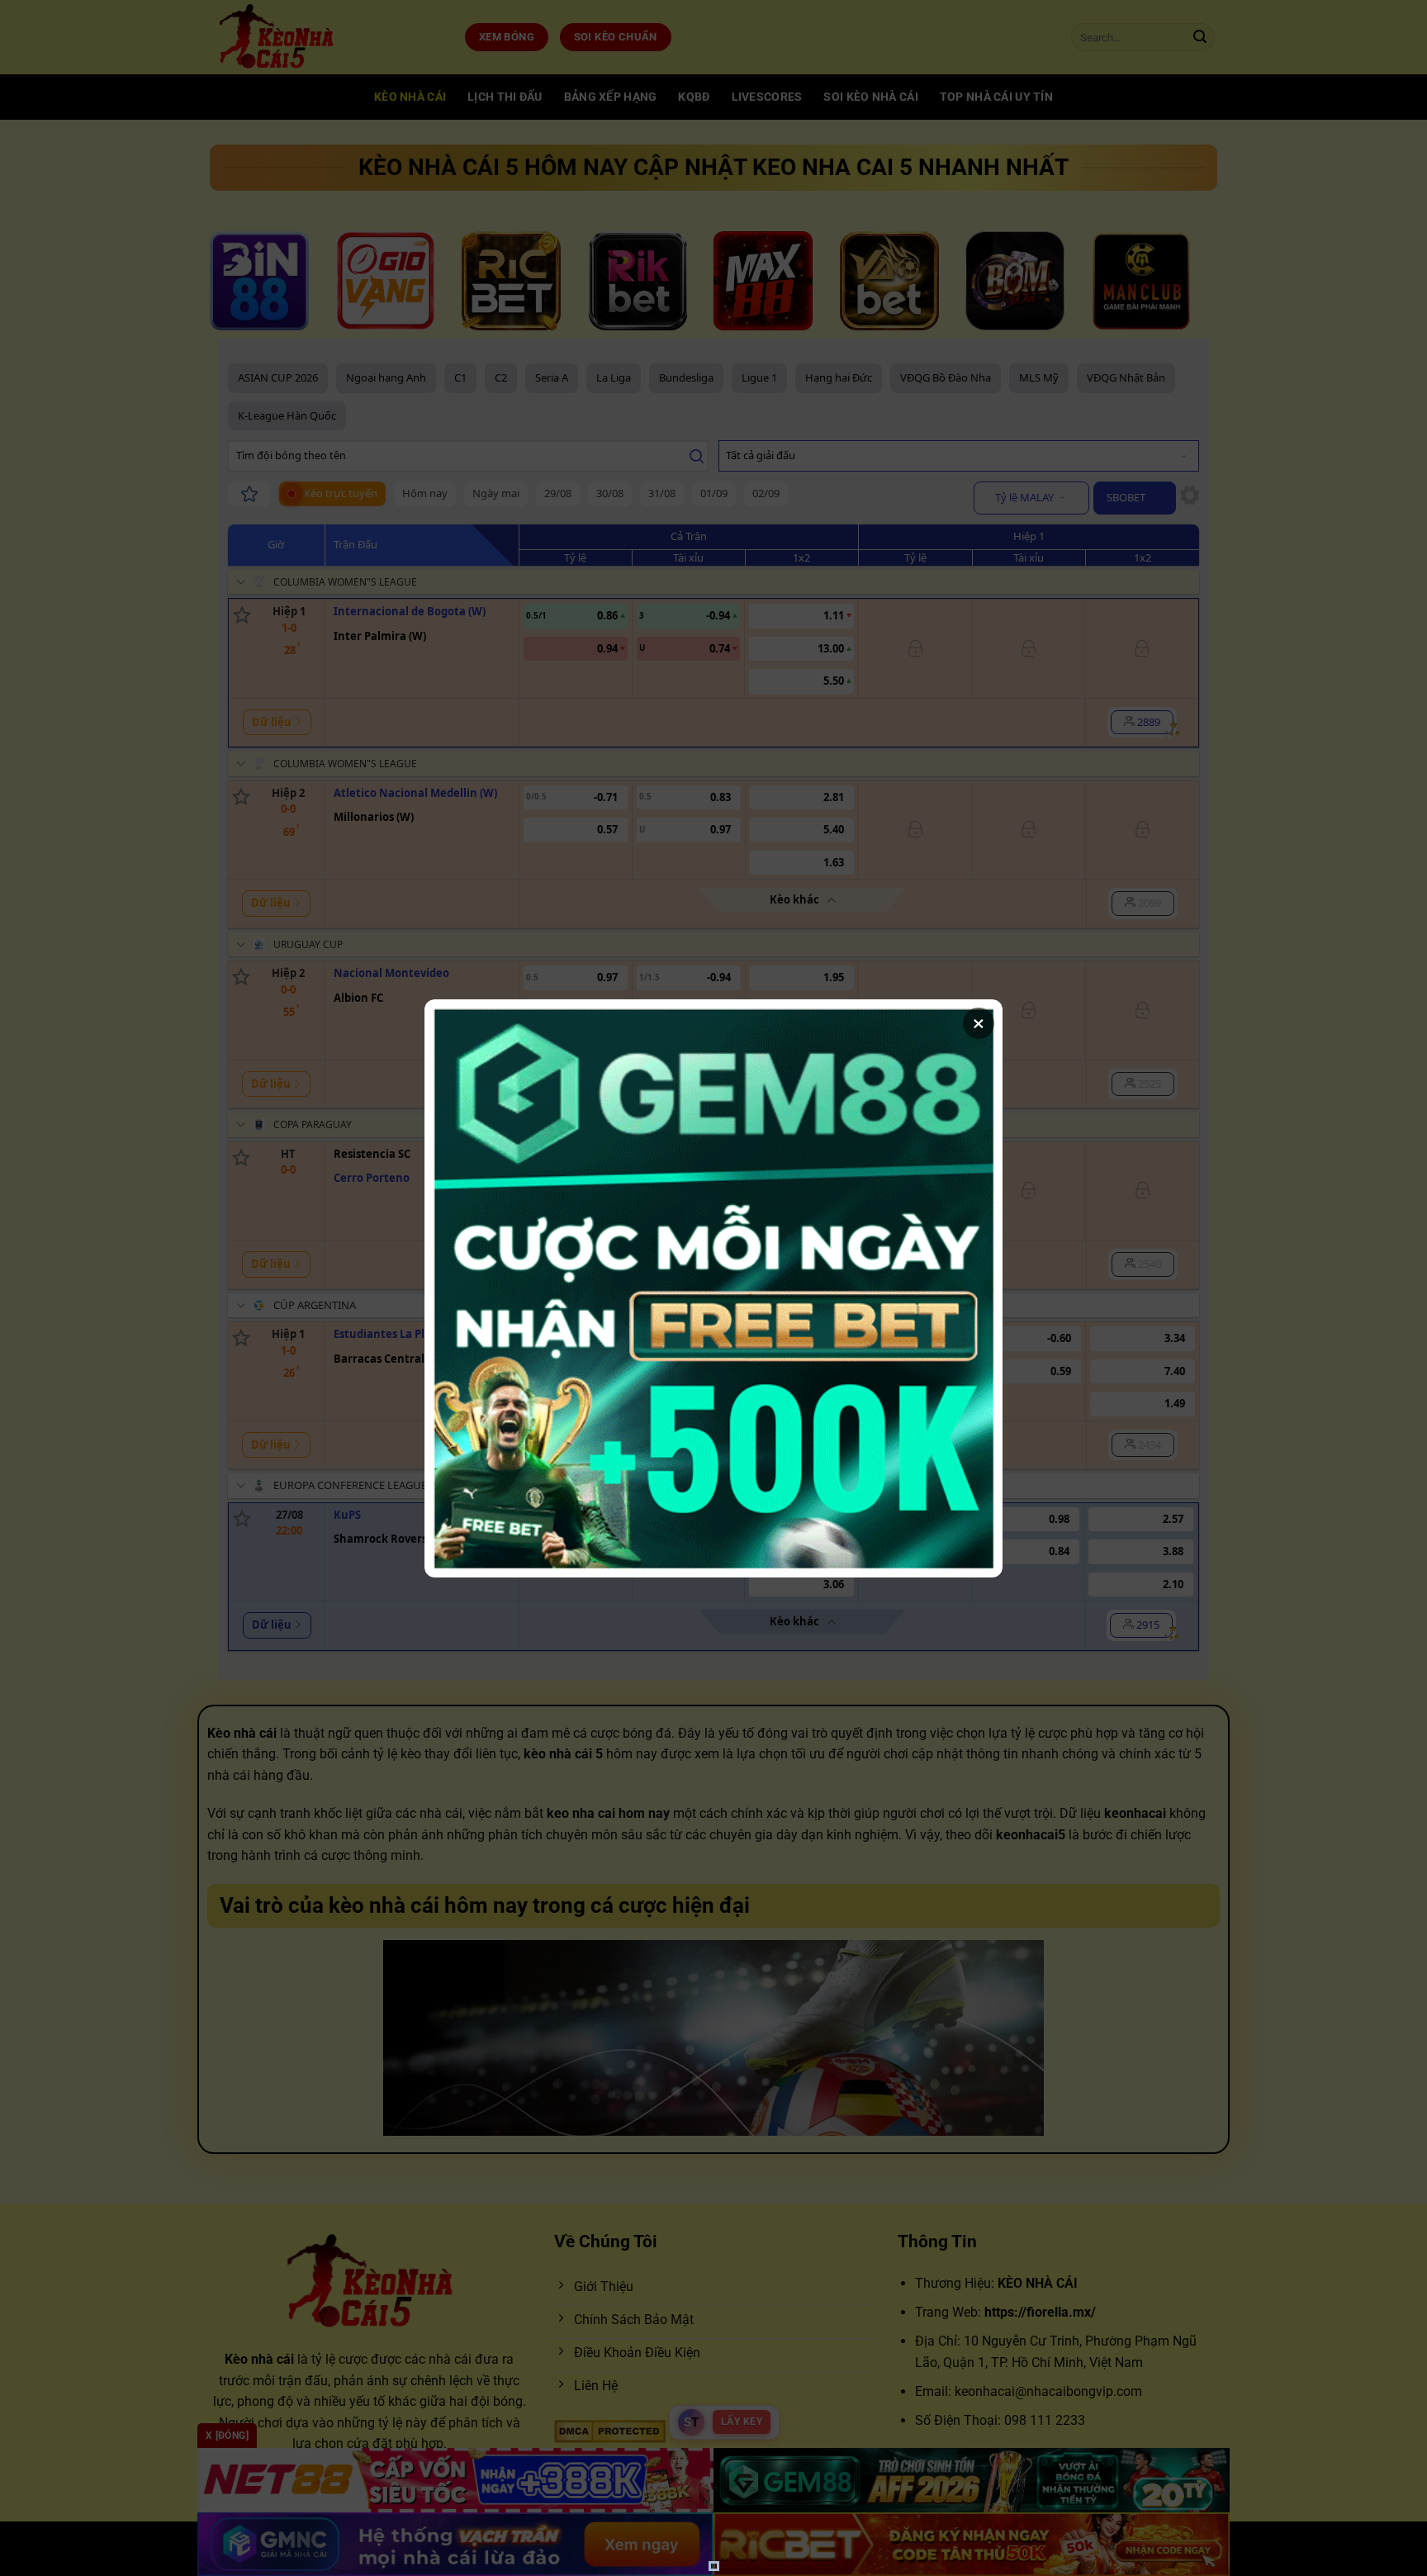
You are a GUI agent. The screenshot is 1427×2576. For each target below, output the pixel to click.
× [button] (979, 1023)
